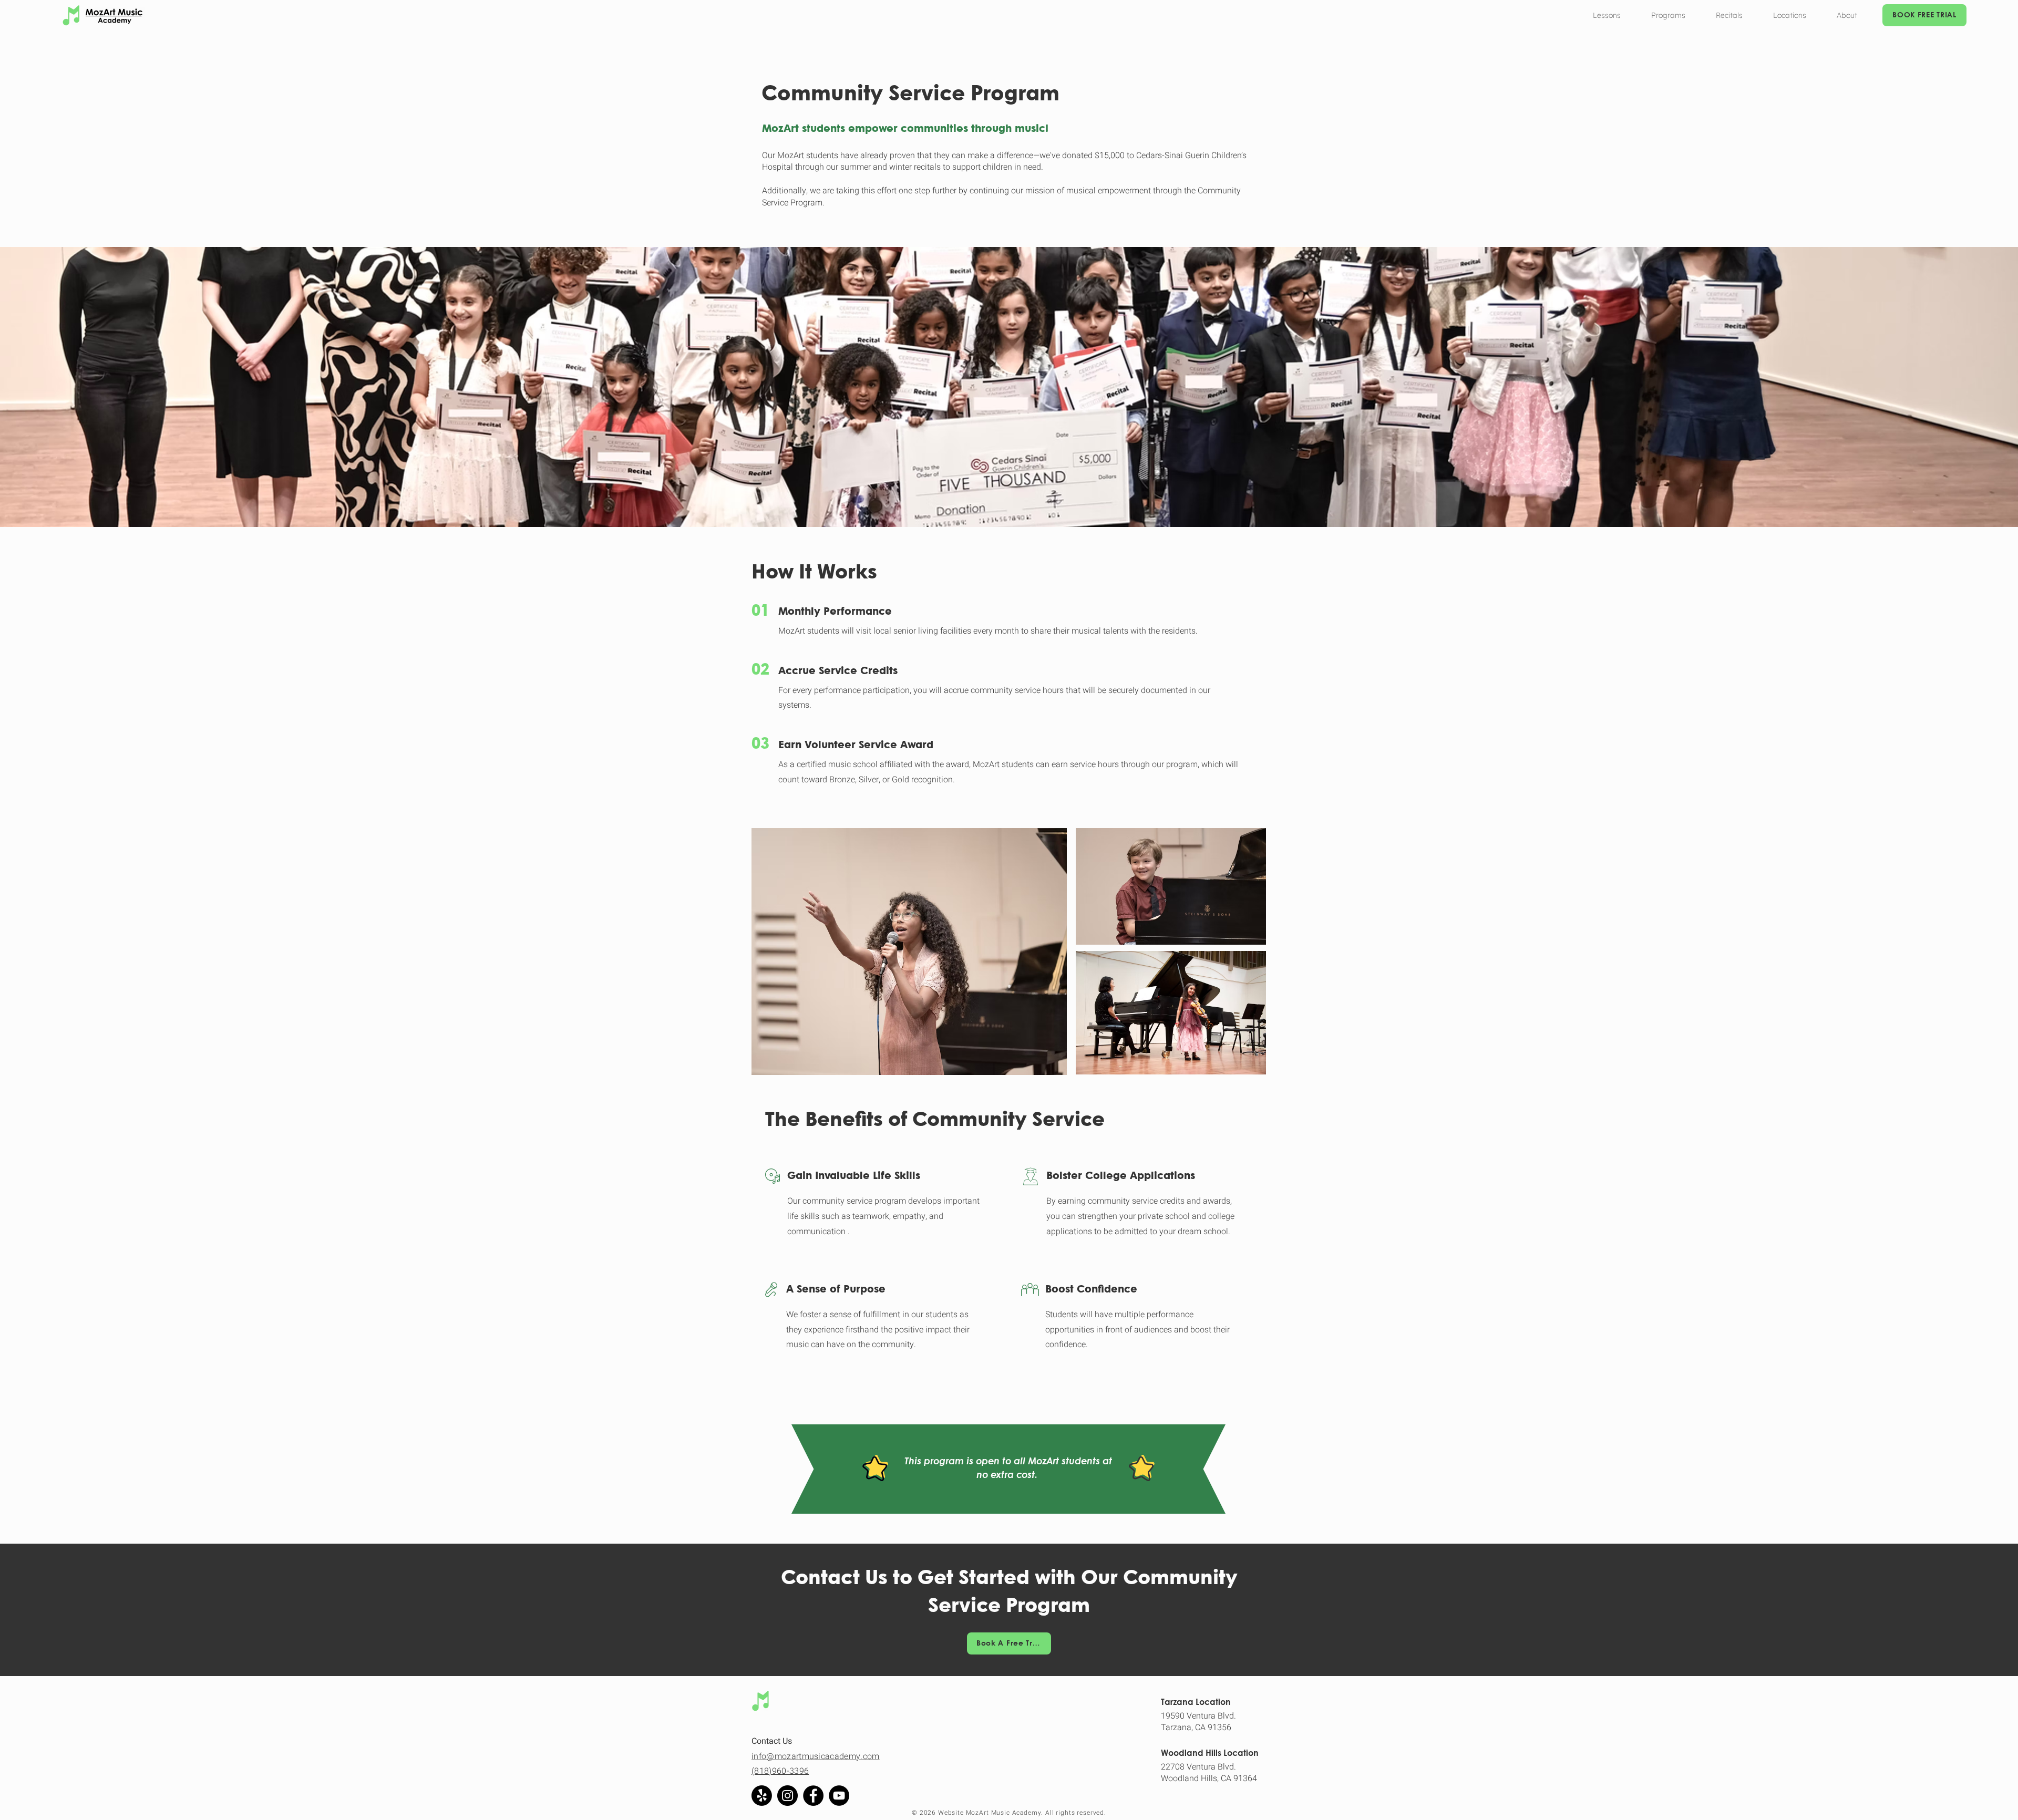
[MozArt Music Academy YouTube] (839, 1796)
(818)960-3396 (780, 1771)
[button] (1607, 15)
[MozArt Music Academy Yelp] (762, 1796)
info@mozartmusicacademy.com (816, 1756)
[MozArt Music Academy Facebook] (813, 1796)
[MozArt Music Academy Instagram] (787, 1796)
